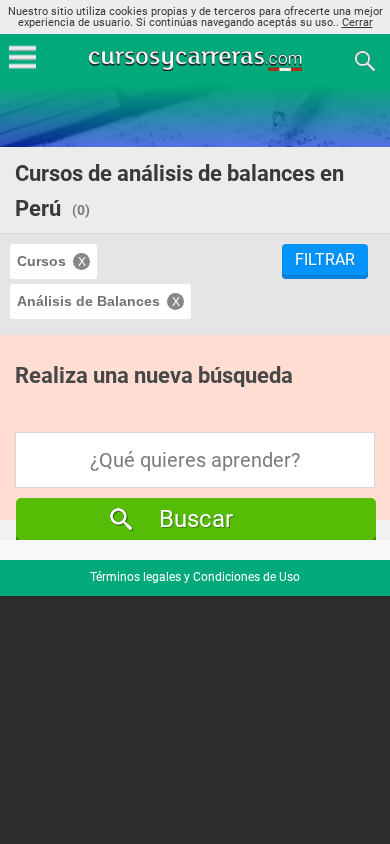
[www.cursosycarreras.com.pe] (197, 59)
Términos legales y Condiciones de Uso (195, 577)
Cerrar (357, 22)
